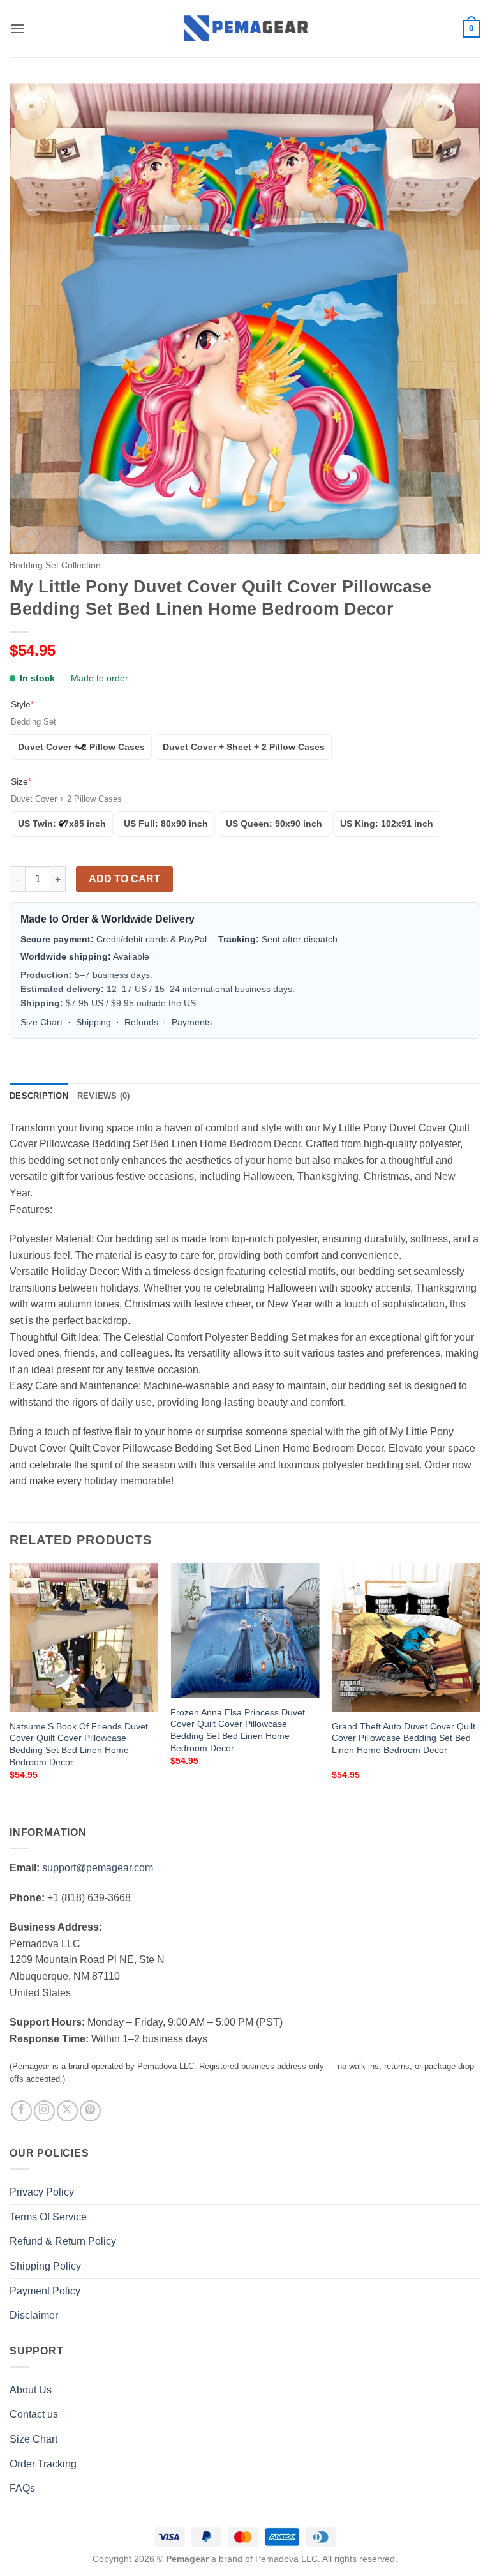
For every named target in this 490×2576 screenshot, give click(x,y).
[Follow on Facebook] (21, 2111)
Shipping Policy (45, 2266)
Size (21, 781)
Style (22, 704)
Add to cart (124, 879)
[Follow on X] (67, 2111)
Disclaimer (34, 2315)
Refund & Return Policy (63, 2241)
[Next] (480, 1683)
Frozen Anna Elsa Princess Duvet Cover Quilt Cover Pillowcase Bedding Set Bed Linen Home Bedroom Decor (238, 1730)
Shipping (93, 1022)
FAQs (22, 2488)
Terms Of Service (48, 2217)
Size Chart (41, 1022)
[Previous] (10, 1683)
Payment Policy (45, 2291)
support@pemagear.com (98, 1868)
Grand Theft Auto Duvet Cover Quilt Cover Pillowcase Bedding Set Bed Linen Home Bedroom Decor (404, 1738)
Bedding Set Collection (55, 565)
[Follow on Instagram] (44, 2111)
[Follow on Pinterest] (90, 2111)
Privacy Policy (42, 2192)
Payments (192, 1022)
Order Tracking (43, 2464)
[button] (17, 28)
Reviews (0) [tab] (104, 1096)
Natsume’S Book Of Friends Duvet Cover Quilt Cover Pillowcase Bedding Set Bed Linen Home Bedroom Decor (79, 1744)
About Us (31, 2390)
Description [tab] (39, 1096)
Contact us (34, 2414)
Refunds (141, 1022)
